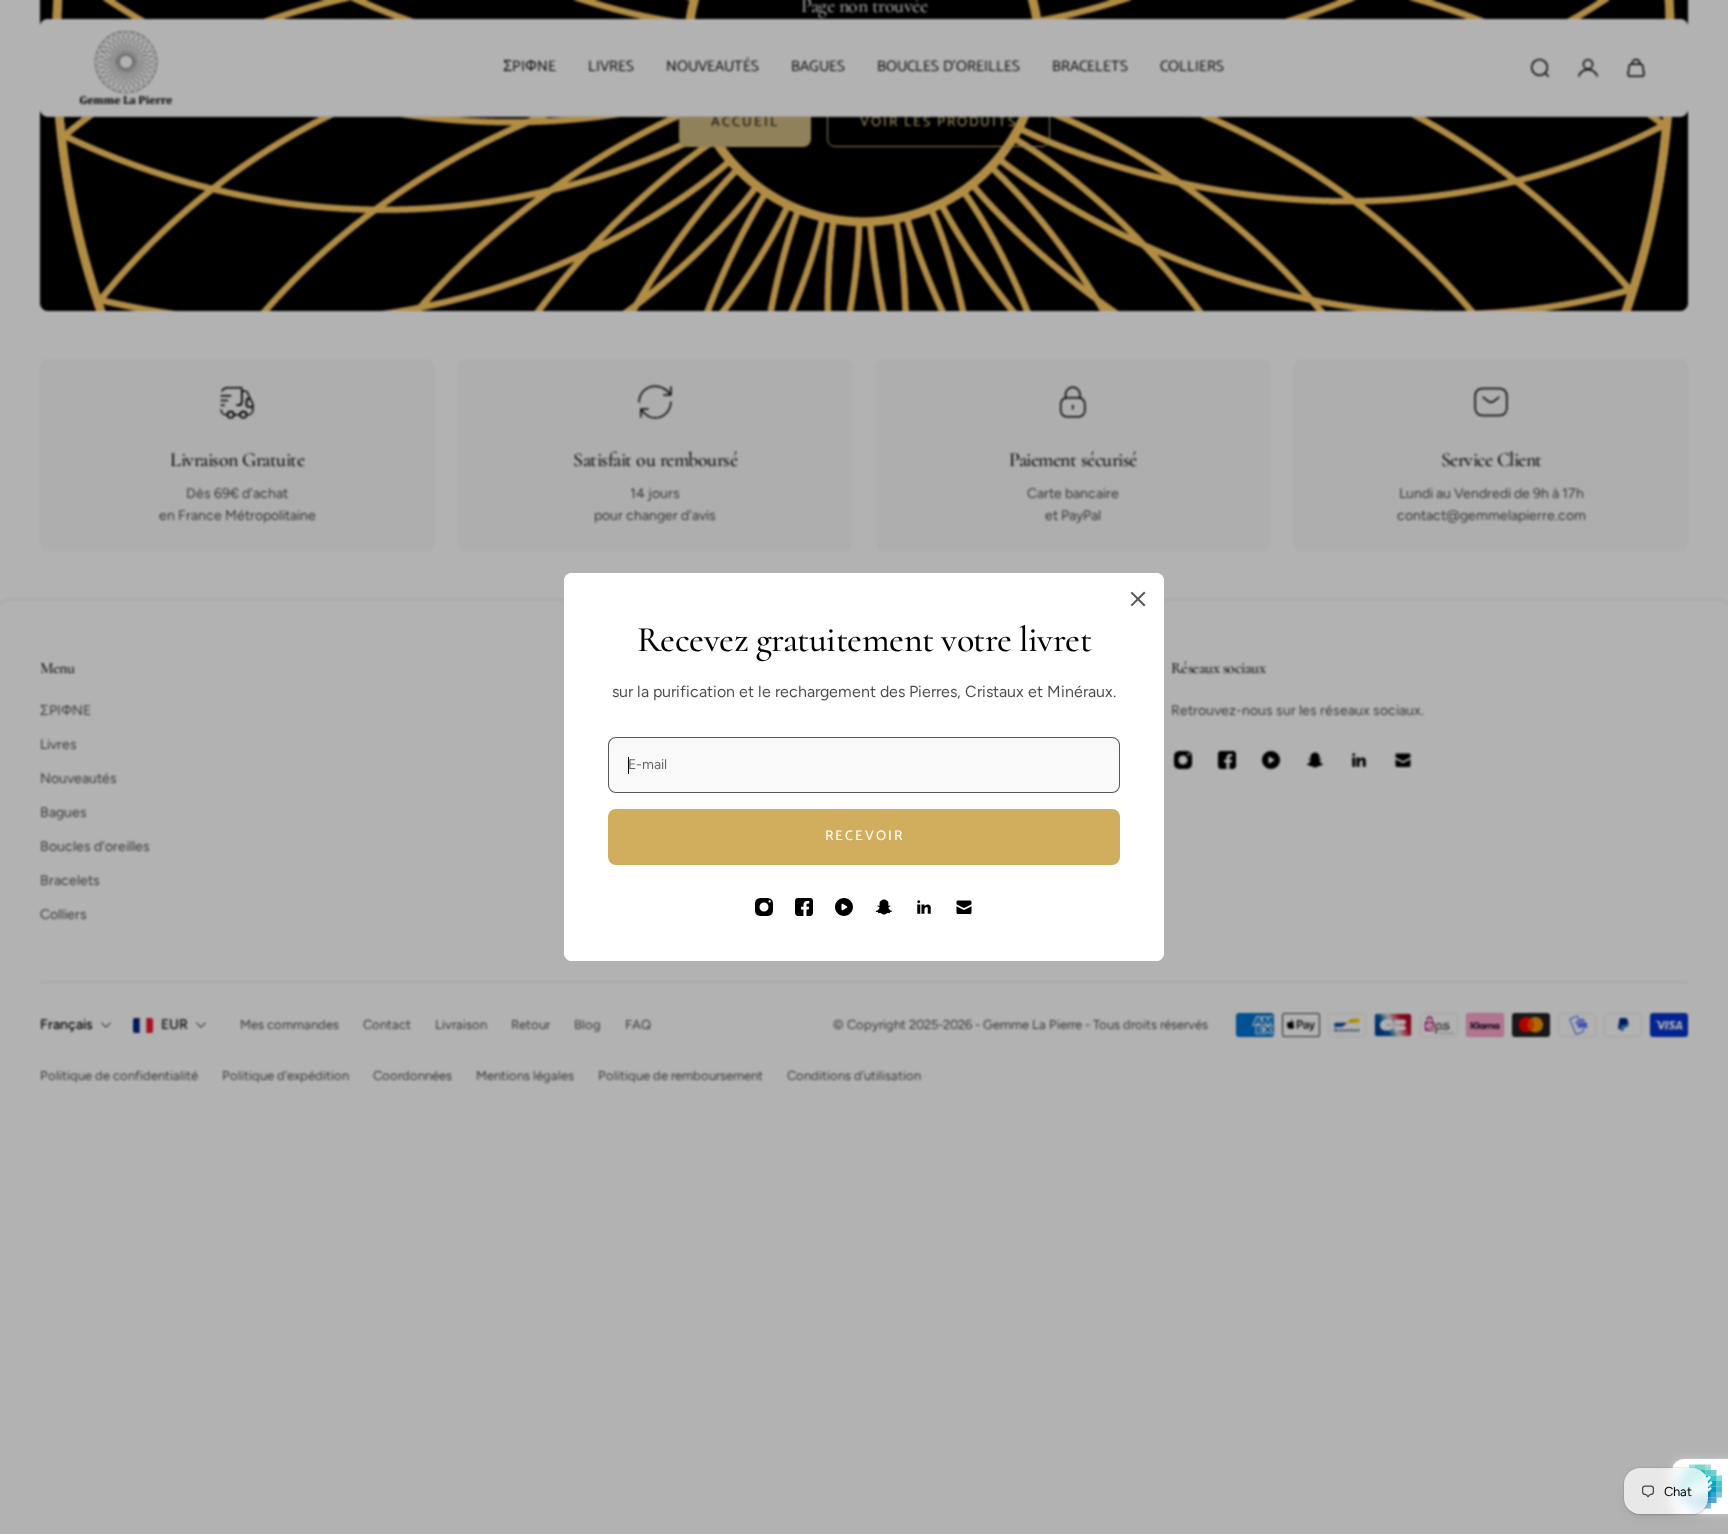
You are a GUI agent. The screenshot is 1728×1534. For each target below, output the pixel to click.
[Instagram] (764, 907)
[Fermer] (1138, 599)
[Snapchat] (884, 907)
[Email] (964, 907)
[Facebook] (804, 907)
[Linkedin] (924, 907)
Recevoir (864, 836)
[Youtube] (844, 907)
